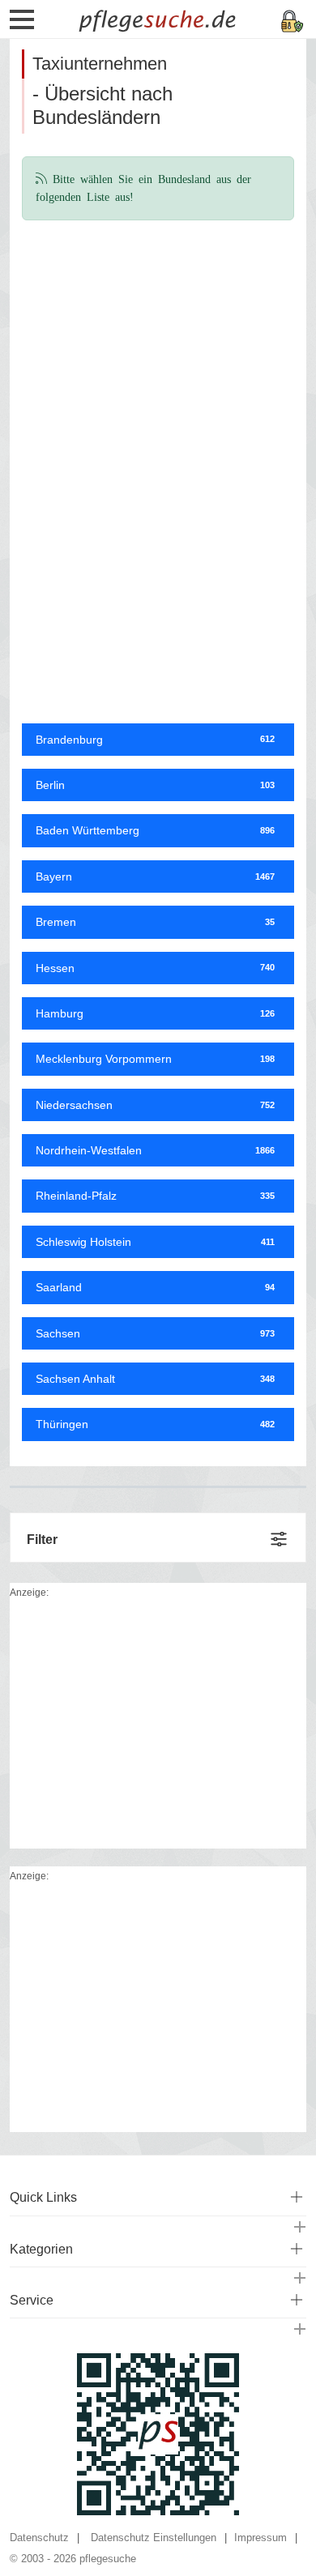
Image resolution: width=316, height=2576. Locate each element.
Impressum (260, 2538)
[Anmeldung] (293, 20)
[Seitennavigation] (22, 25)
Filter (42, 1540)
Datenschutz (39, 2538)
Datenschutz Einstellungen (154, 2538)
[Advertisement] (158, 347)
